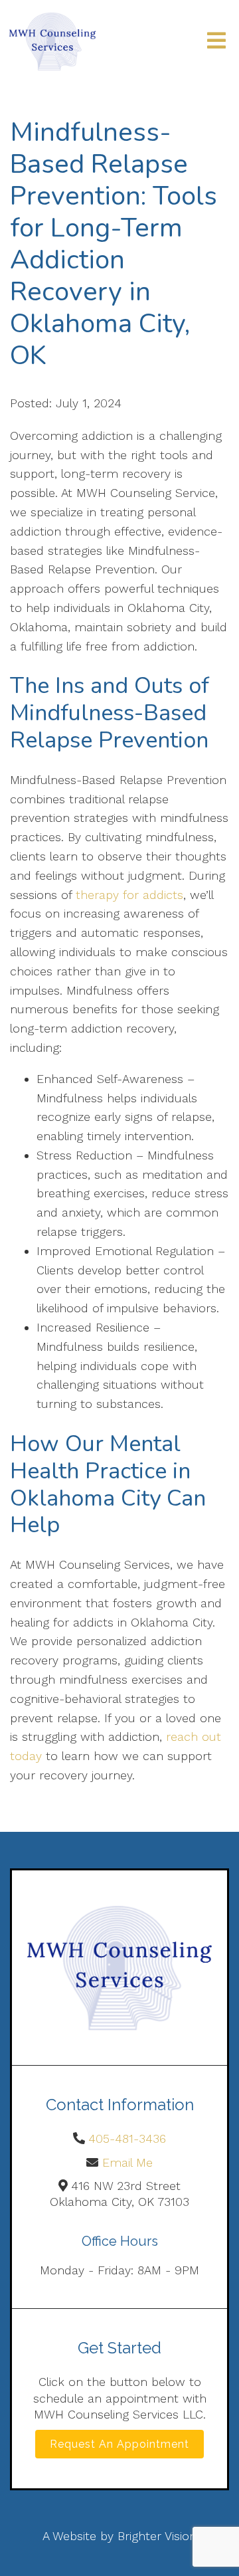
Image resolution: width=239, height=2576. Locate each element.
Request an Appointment (119, 2444)
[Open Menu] (216, 42)
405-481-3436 (127, 2138)
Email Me (127, 2162)
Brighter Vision (157, 2536)
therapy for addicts (129, 895)
